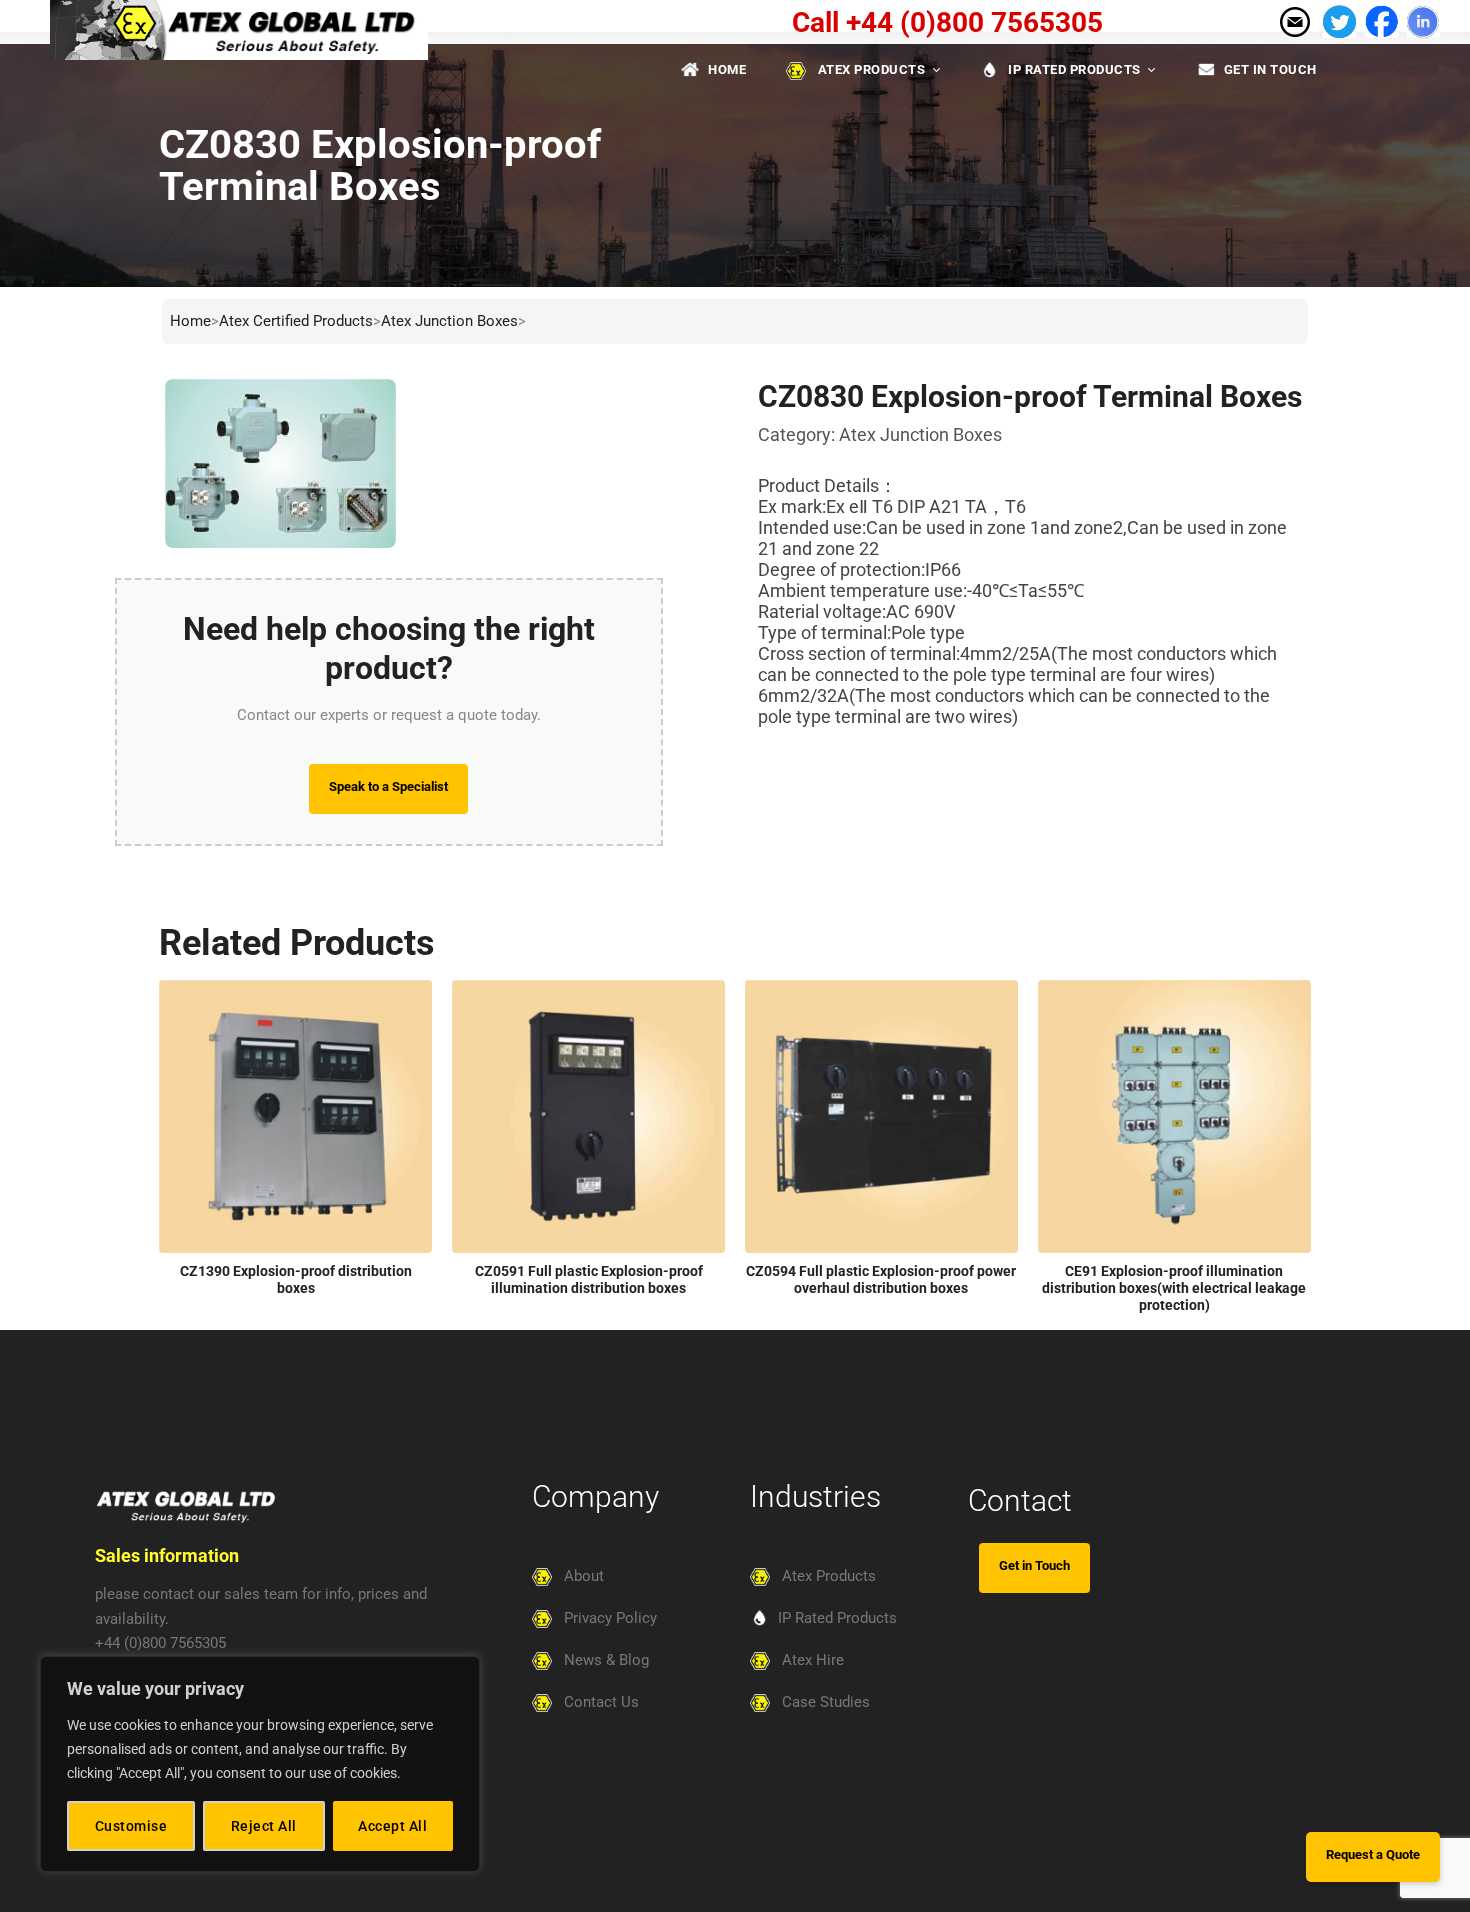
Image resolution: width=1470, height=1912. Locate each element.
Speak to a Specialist (388, 786)
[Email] (1294, 20)
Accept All (392, 1826)
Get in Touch (1034, 1565)
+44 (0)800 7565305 (160, 1643)
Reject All (264, 1826)
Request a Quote (1373, 1854)
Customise (131, 1826)
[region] (260, 1764)
